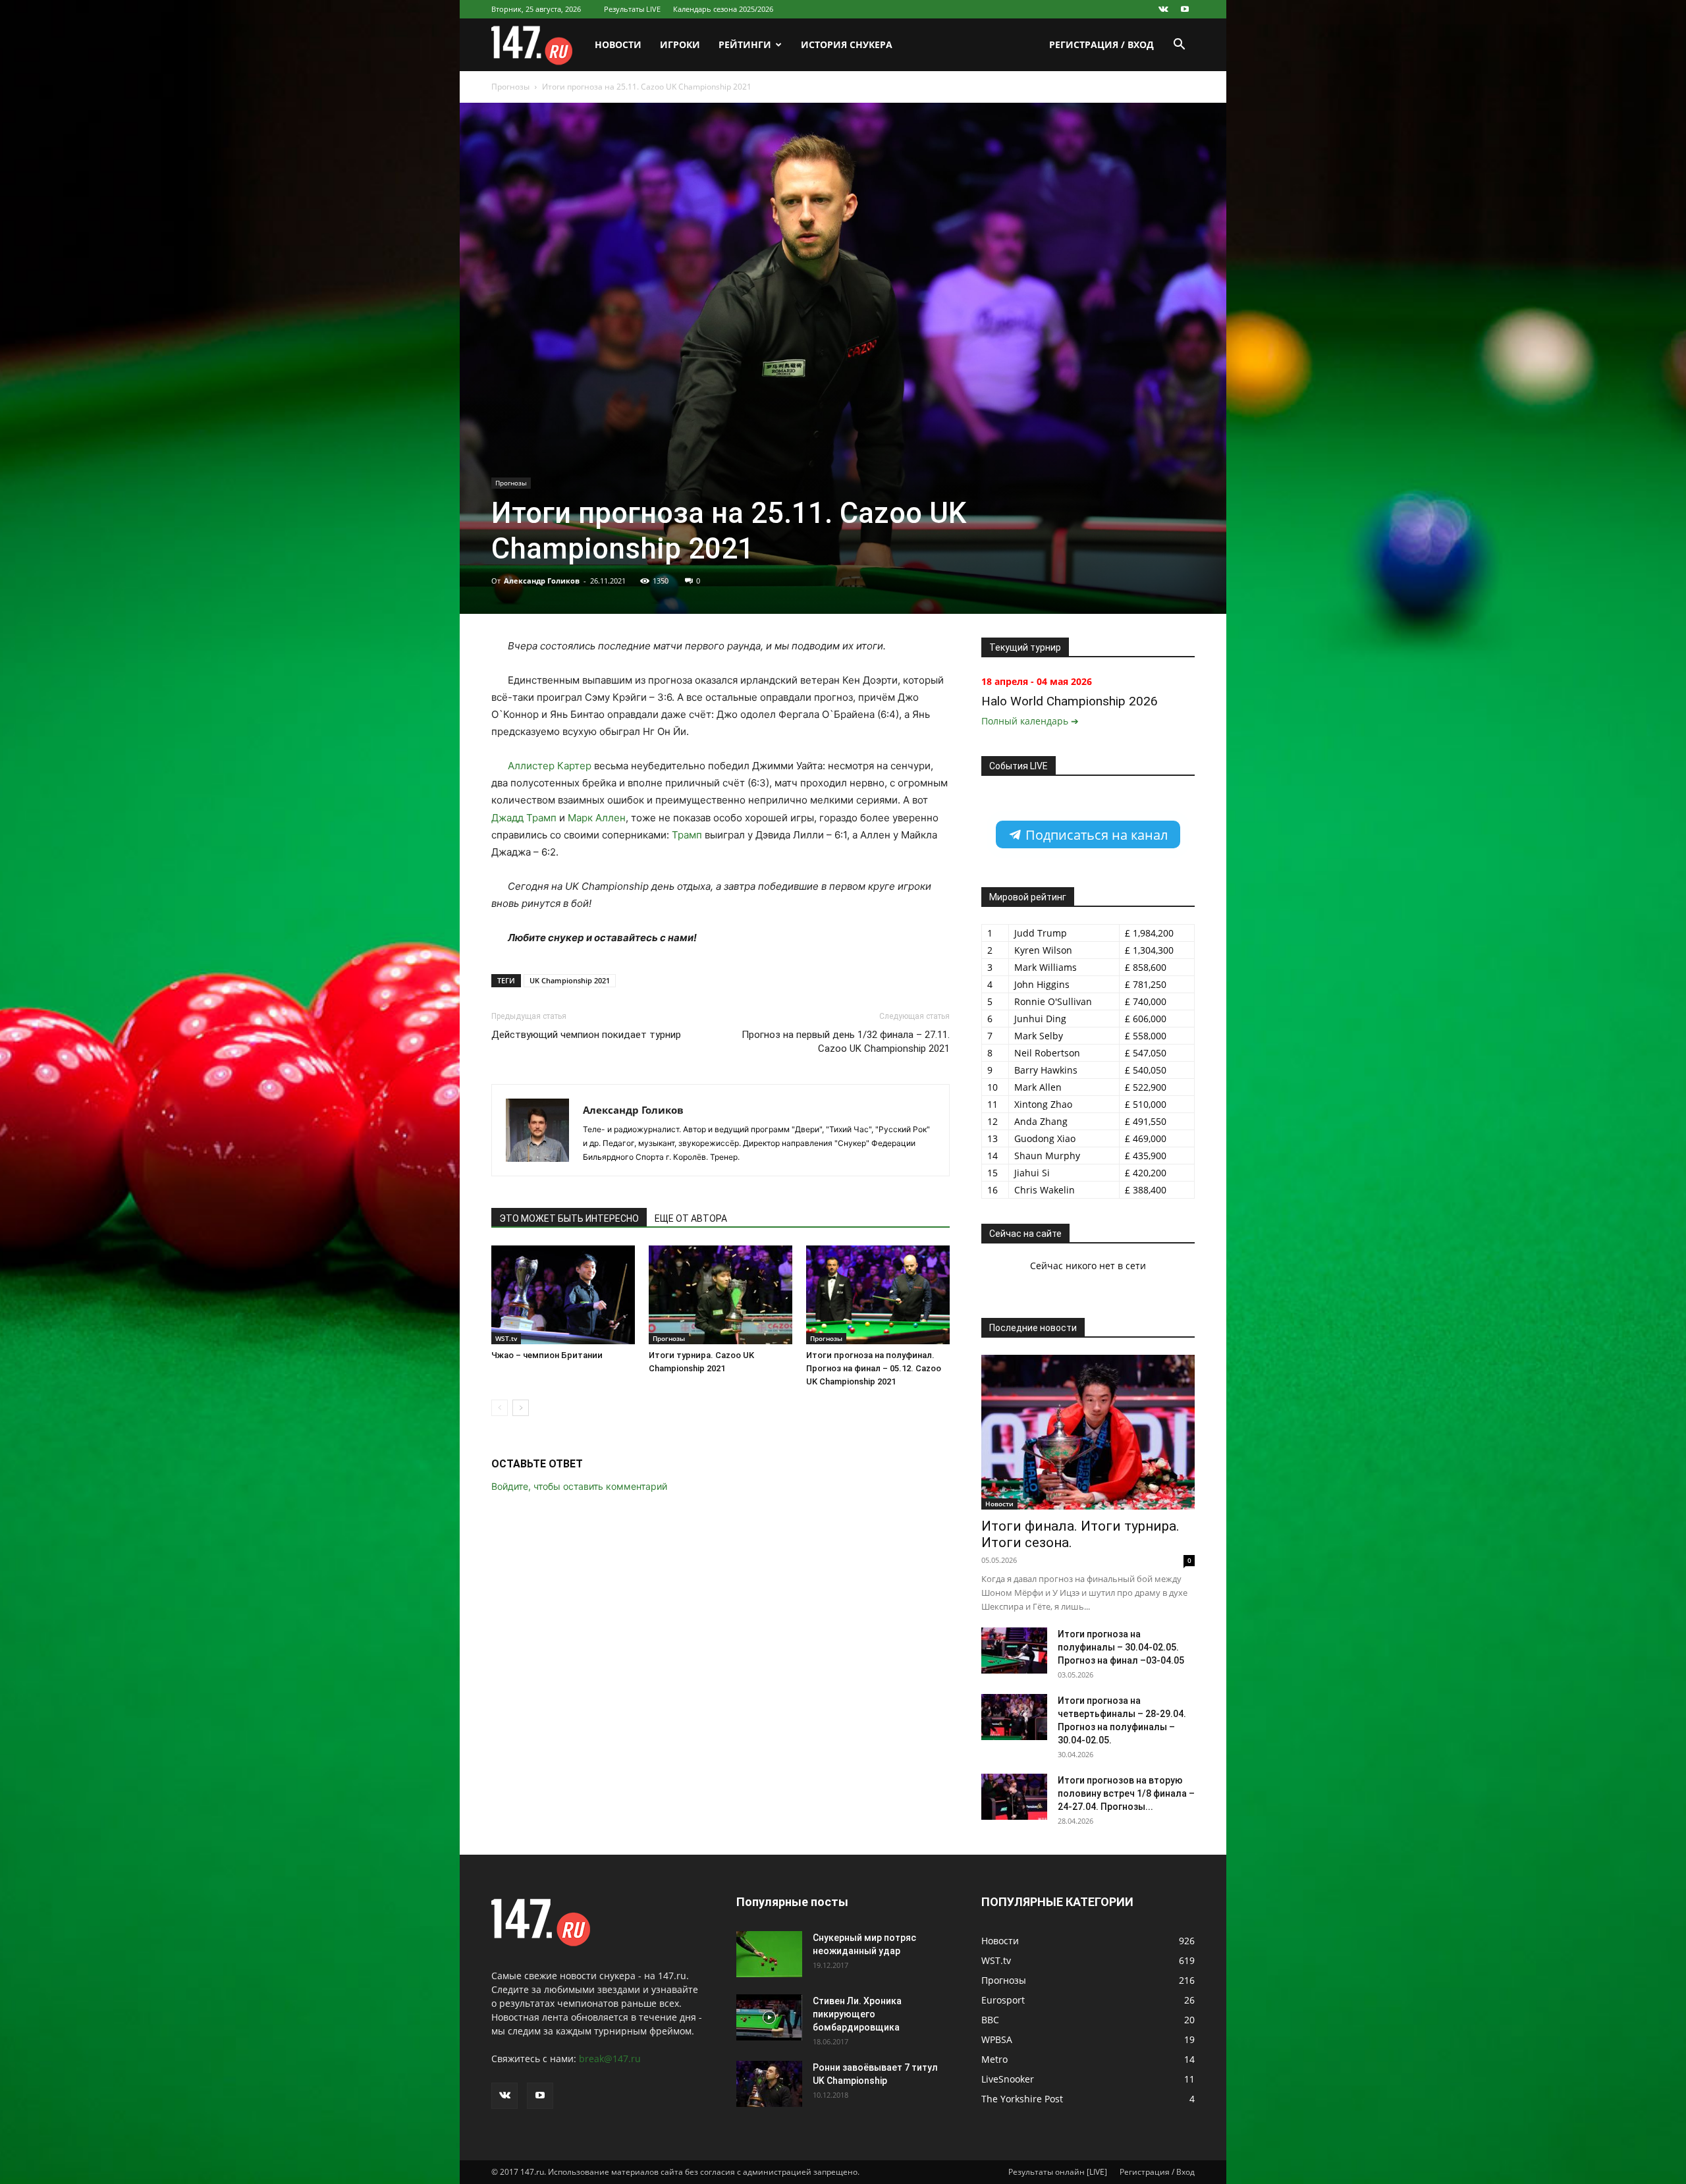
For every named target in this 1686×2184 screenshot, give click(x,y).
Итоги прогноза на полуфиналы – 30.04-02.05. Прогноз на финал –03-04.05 (1121, 1647)
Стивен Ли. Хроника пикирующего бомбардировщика (857, 2014)
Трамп (687, 835)
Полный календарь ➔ (1030, 721)
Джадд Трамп (524, 818)
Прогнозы (510, 87)
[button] (1179, 46)
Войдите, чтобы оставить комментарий (579, 1486)
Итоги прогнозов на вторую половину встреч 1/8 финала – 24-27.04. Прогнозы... (1126, 1793)
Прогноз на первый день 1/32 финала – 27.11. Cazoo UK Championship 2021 (846, 1042)
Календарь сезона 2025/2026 (723, 9)
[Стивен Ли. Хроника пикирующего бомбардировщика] (769, 2017)
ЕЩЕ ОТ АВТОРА (691, 1218)
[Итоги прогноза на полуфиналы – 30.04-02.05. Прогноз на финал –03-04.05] (1014, 1651)
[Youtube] (1185, 9)
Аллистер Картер (550, 766)
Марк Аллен (597, 818)
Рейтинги (745, 44)
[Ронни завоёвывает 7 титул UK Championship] (769, 2084)
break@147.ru (610, 2059)
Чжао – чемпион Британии (547, 1355)
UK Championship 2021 (570, 980)
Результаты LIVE (632, 9)
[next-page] (521, 1408)
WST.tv (506, 1338)
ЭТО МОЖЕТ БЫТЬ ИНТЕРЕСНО (569, 1218)
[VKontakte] (1163, 9)
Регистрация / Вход (1101, 44)
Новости (618, 44)
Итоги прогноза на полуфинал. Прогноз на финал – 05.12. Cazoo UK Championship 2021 (874, 1368)
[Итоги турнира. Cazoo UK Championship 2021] (721, 1295)
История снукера (847, 44)
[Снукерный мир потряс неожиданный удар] (769, 1954)
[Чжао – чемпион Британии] (563, 1295)
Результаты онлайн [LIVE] (1058, 2172)
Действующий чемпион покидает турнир (586, 1035)
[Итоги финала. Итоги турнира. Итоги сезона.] (1088, 1432)
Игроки (680, 44)
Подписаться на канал (1095, 835)
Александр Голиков (542, 581)
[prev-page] (500, 1408)
